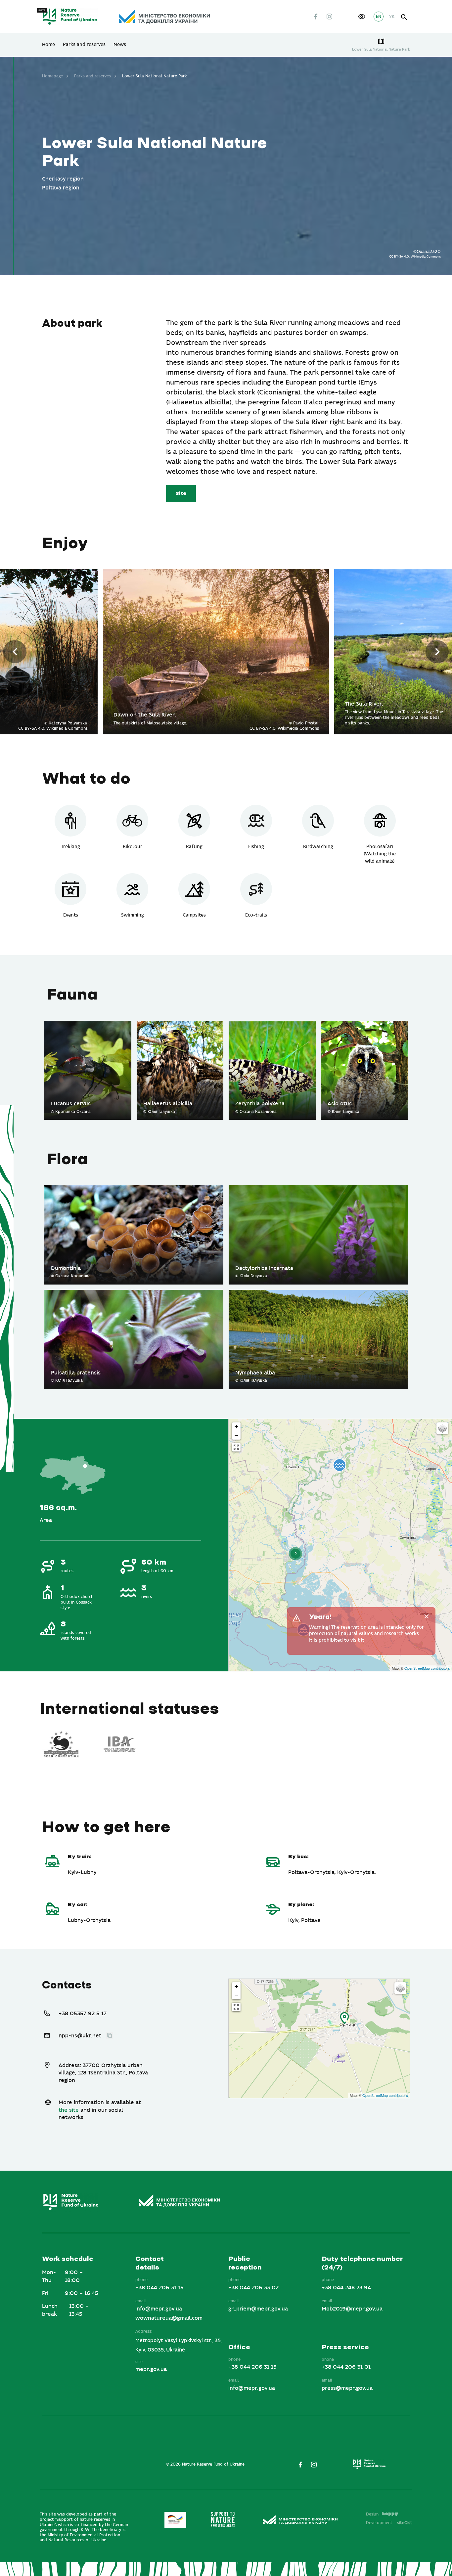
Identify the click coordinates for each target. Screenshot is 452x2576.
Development (389, 2523)
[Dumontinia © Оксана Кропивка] (134, 1189)
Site (181, 493)
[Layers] (442, 1428)
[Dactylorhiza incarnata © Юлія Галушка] (318, 1189)
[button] (362, 17)
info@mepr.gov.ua (159, 2309)
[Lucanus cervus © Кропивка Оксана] (88, 1024)
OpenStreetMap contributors (427, 1668)
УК (392, 17)
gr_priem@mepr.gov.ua (258, 2309)
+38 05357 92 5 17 (83, 2014)
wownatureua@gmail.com (169, 2318)
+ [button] (236, 1427)
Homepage (52, 76)
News (120, 45)
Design (372, 2514)
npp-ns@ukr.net (80, 2036)
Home (48, 45)
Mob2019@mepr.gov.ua (352, 2309)
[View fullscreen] (236, 1447)
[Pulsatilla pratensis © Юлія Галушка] (134, 1293)
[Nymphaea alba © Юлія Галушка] (318, 1293)
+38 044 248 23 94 (346, 2288)
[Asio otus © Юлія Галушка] (364, 1024)
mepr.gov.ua (151, 2369)
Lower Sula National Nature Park (381, 49)
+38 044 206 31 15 (159, 2288)
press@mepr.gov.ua (347, 2388)
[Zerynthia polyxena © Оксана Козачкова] (272, 1024)
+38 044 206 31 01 (346, 2367)
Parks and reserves (84, 45)
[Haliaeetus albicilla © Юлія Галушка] (180, 1024)
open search (404, 17)
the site (69, 2110)
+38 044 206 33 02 (253, 2288)
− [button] (236, 1435)
